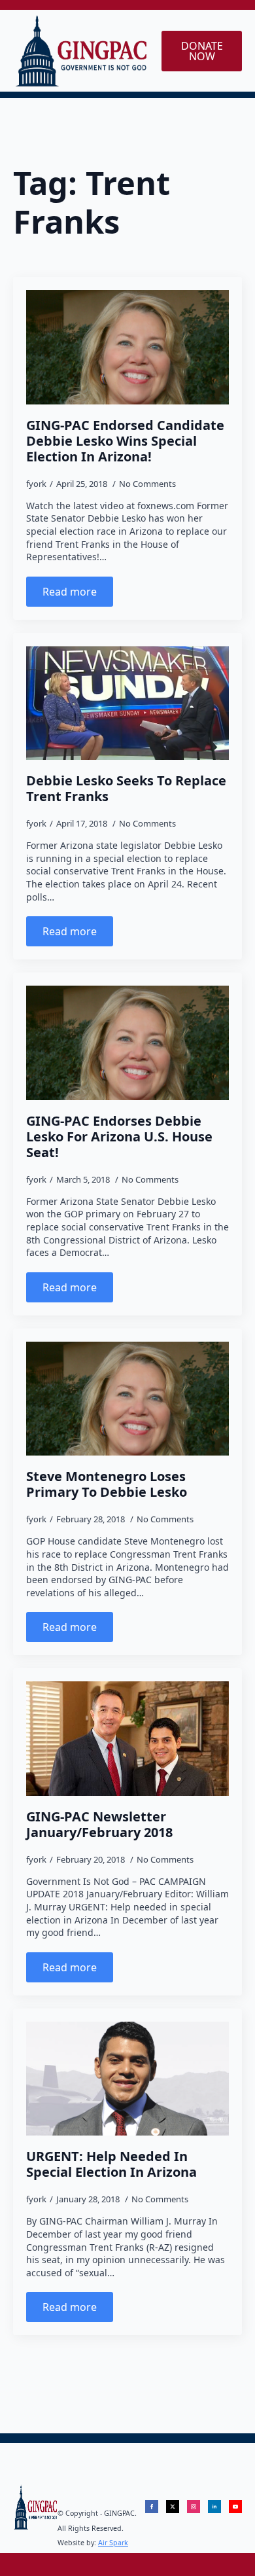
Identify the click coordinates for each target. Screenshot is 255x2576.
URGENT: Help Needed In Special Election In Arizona (111, 2164)
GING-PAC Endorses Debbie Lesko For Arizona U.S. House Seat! (119, 1137)
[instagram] (194, 2507)
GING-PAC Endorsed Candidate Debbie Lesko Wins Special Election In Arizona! (125, 441)
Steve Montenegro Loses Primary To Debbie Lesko (107, 1484)
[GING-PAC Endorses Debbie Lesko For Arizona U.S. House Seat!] (127, 1043)
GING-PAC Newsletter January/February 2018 (99, 1825)
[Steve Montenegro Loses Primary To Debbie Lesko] (127, 1399)
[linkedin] (214, 2507)
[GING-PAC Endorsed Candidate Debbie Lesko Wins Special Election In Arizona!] (127, 347)
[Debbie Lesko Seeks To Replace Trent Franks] (127, 703)
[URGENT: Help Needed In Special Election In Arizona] (127, 2079)
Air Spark (113, 2543)
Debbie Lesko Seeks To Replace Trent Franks (126, 789)
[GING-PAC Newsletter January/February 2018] (127, 1738)
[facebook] (152, 2507)
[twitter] (173, 2507)
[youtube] (235, 2507)
